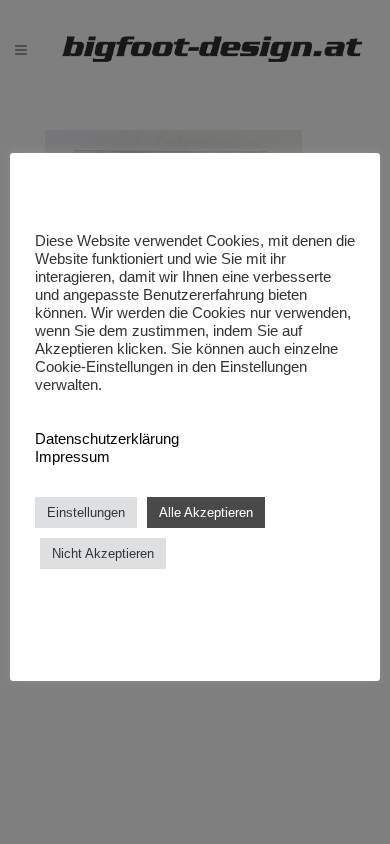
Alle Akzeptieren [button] (206, 512)
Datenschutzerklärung (107, 439)
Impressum (72, 457)
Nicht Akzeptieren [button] (103, 553)
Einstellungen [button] (86, 512)
